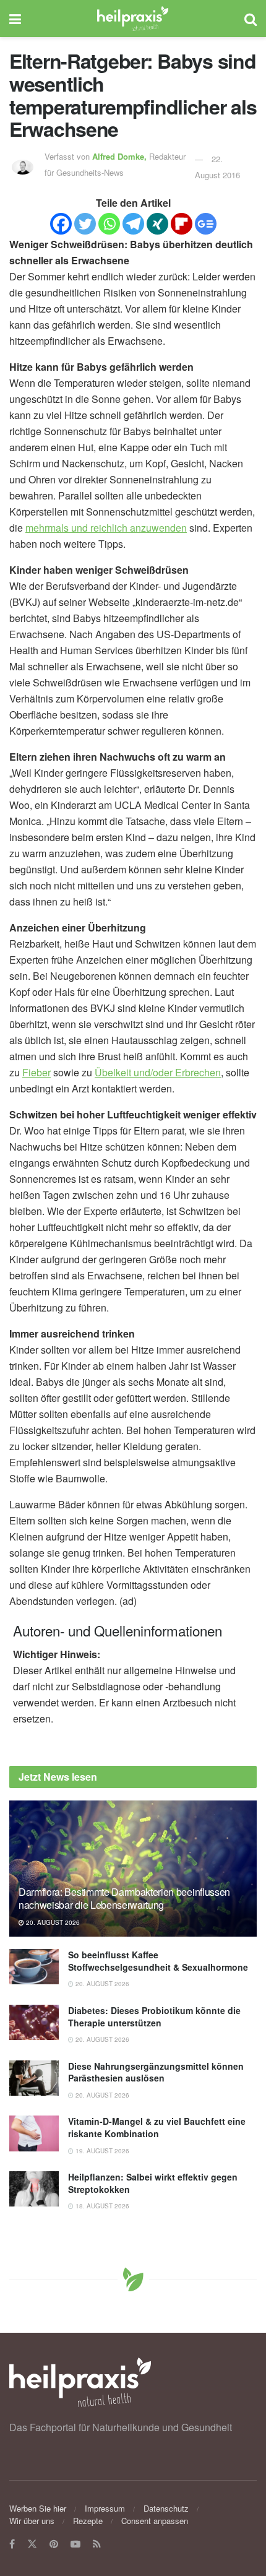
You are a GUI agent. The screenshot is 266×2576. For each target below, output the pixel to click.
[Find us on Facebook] (12, 2544)
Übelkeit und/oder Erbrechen (158, 1072)
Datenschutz (166, 2508)
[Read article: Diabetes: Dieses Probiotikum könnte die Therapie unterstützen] (34, 2022)
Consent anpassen (155, 2521)
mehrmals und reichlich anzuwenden (106, 528)
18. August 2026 (101, 2206)
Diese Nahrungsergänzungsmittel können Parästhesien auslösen (156, 2072)
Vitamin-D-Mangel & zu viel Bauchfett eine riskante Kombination (157, 2127)
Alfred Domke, (121, 156)
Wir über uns (32, 2521)
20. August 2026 (52, 1922)
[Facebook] (61, 224)
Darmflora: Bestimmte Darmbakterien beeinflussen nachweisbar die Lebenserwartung (124, 1898)
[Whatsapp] (109, 224)
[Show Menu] (15, 19)
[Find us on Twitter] (32, 2544)
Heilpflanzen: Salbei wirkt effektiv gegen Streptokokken (153, 2183)
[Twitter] (85, 224)
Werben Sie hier (38, 2508)
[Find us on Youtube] (75, 2544)
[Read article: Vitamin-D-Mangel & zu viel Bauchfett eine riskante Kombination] (34, 2133)
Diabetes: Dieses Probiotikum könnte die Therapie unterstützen (154, 2016)
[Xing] (157, 224)
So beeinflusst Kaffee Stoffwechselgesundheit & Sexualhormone (158, 1961)
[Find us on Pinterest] (54, 2544)
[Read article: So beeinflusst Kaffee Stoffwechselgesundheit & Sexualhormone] (34, 1967)
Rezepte (88, 2521)
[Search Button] (251, 19)
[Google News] (206, 224)
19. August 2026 (101, 2151)
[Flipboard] (182, 224)
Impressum (105, 2508)
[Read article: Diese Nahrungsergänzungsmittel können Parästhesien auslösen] (34, 2078)
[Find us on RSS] (97, 2544)
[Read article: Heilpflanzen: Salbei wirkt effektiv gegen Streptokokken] (34, 2189)
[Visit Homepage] (133, 19)
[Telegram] (133, 224)
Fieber (36, 1072)
